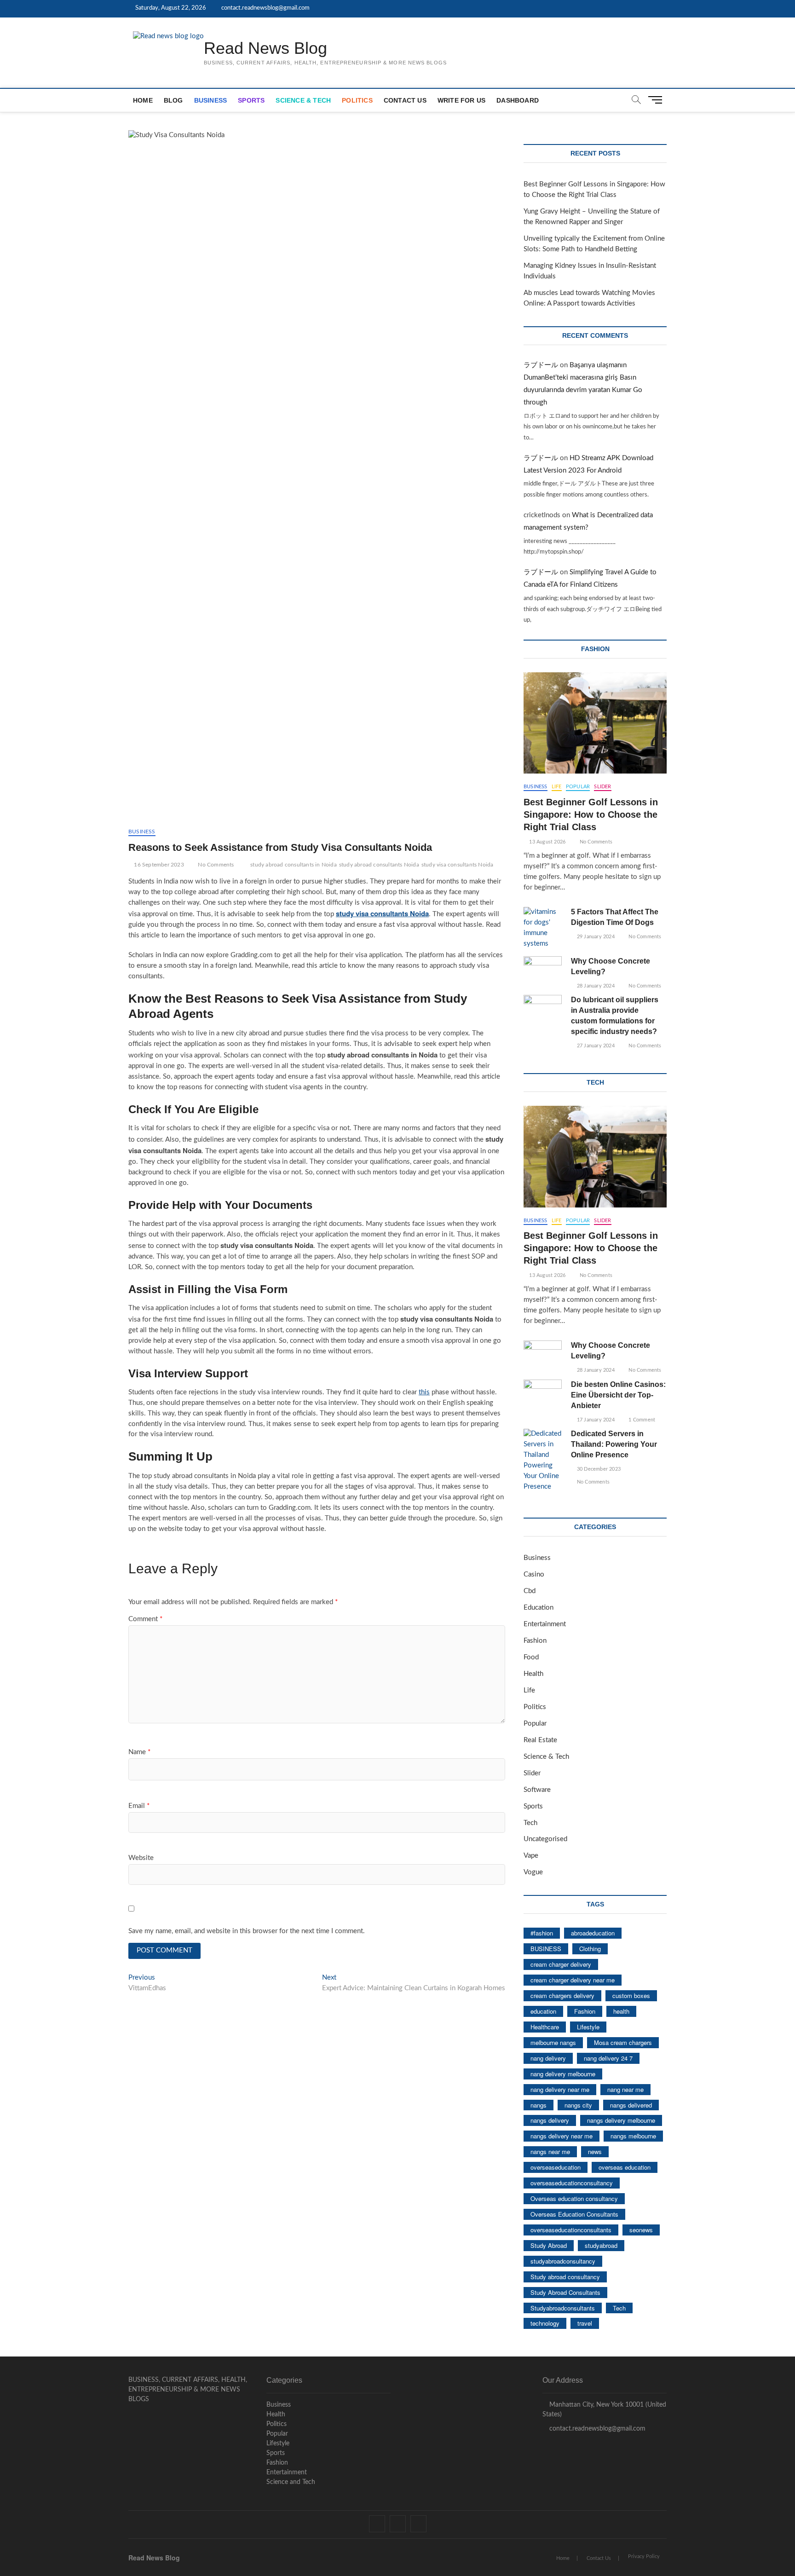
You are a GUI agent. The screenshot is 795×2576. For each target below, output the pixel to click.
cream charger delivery (561, 1964)
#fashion (542, 1933)
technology (545, 2323)
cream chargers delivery (562, 1996)
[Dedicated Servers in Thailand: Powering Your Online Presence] (543, 1461)
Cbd (530, 1591)
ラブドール (541, 365)
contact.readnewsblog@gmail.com (265, 8)
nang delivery (548, 2058)
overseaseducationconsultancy (572, 2183)
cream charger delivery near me (573, 1980)
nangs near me (550, 2151)
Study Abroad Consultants (565, 2292)
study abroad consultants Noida (379, 865)
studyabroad (601, 2245)
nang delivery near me (560, 2089)
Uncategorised (545, 1839)
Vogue (533, 1872)
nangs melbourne (633, 2136)
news (595, 2151)
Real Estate (540, 1740)
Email (139, 1806)
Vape (531, 1856)
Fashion (535, 1641)
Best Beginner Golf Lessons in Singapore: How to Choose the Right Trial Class (591, 814)
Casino (534, 1574)
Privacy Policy (644, 2556)
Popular (578, 787)
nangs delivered (631, 2105)
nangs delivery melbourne (621, 2120)
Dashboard (518, 100)
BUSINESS (546, 1949)
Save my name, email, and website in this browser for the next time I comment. (247, 1931)
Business (211, 100)
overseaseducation (556, 2167)
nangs (539, 2105)
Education (539, 1608)
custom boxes (631, 1996)
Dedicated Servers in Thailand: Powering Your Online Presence (614, 1444)
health (621, 2011)
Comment (145, 1619)
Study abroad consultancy (565, 2277)
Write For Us (461, 100)
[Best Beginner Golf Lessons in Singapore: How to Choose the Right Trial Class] (595, 723)
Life (557, 787)
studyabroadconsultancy (563, 2261)
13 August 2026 (547, 842)
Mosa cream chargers (623, 2042)
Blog (173, 100)
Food (531, 1657)
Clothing (590, 1949)
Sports (251, 100)
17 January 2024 (595, 1420)
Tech (530, 1823)
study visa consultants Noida (458, 865)
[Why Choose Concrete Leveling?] (543, 970)
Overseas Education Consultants (574, 2214)
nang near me (625, 2089)
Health (533, 1674)
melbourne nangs (553, 2042)
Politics (357, 100)
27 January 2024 (595, 1046)
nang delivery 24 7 (608, 2058)
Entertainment (545, 1624)
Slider (602, 787)
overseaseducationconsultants (571, 2230)
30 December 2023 (598, 1469)
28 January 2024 (595, 986)
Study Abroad (549, 2245)
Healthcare (545, 2027)
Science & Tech (303, 100)
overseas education (625, 2167)
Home (143, 100)
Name (139, 1752)
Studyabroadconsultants (563, 2308)
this (424, 1392)
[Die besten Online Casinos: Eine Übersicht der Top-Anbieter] (543, 1393)
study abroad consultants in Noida (294, 865)
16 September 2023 (158, 865)
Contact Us (405, 100)
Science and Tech (291, 2482)
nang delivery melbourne (563, 2074)
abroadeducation (593, 1933)
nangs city (578, 2105)
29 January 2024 (595, 937)
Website (141, 1858)
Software (537, 1790)
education (543, 2011)
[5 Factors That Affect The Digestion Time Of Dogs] (543, 928)
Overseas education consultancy (574, 2198)
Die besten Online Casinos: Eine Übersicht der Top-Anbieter (618, 1395)
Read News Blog (265, 48)
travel (585, 2323)
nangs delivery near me (562, 2136)
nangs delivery (550, 2120)
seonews (641, 2230)
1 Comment (641, 1420)
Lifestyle (588, 2027)
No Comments (215, 865)
